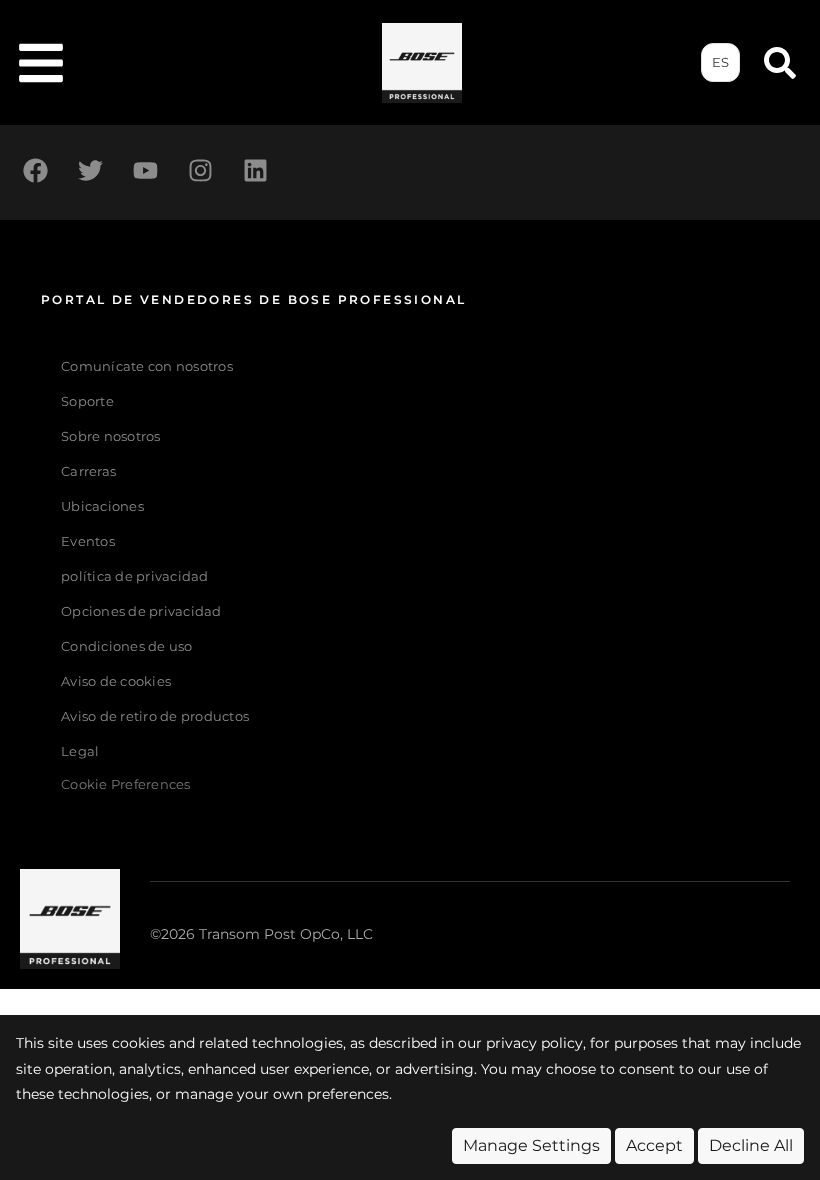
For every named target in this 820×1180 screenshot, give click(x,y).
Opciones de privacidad (141, 611)
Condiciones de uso (127, 646)
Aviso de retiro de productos (155, 716)
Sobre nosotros (111, 436)
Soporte (87, 401)
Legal (80, 751)
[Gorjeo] (90, 170)
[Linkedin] (255, 170)
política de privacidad (135, 576)
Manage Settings (531, 1145)
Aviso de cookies (116, 681)
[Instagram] (200, 170)
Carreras (88, 471)
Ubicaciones (102, 506)
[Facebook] (35, 170)
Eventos (88, 541)
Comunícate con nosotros (147, 366)
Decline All (751, 1145)
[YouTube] (145, 170)
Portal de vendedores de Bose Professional (253, 299)
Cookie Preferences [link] (126, 785)
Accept (654, 1145)
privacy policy (534, 1043)
